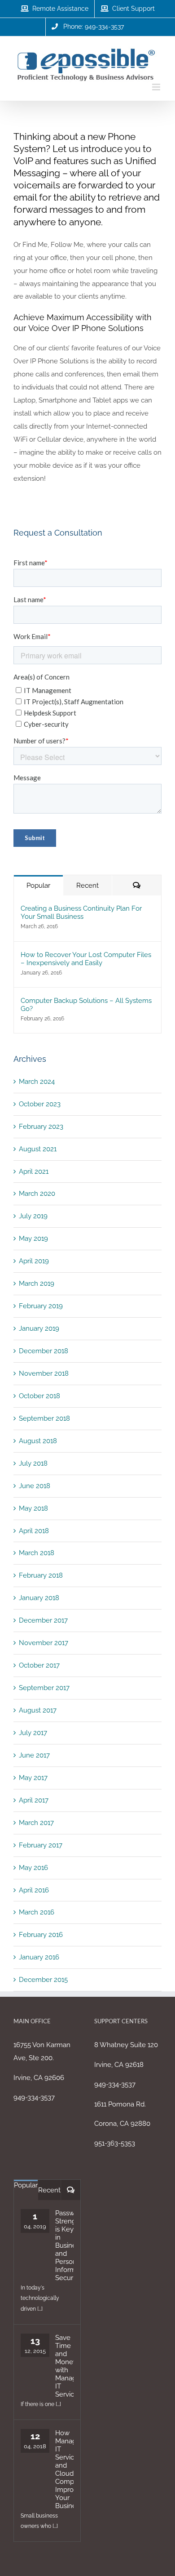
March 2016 (37, 1912)
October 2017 (39, 1665)
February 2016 (41, 1935)
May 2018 (33, 1508)
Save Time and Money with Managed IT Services (64, 2366)
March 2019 (37, 1284)
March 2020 (37, 1194)
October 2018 (39, 1396)
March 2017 (36, 1823)
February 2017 (41, 1845)
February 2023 (41, 1127)
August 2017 (38, 1710)
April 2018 (34, 1531)
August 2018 (38, 1441)
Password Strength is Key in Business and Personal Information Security (64, 2245)
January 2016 (39, 1957)
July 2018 (33, 1463)
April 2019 (34, 1261)
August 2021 (38, 1149)
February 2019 (41, 1306)
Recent (87, 885)
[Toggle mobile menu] (157, 87)
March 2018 (37, 1553)
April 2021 (34, 1172)
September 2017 (44, 1688)
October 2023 (40, 1104)
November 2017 (44, 1643)
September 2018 (44, 1418)
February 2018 (41, 1575)
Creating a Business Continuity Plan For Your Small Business (81, 912)
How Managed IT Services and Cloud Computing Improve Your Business (64, 2469)
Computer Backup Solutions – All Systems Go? (86, 1005)
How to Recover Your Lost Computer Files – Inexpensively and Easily (86, 959)
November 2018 (44, 1373)
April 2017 (34, 1800)
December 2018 (44, 1351)
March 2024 (37, 1082)
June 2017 (34, 1755)
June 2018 (35, 1486)
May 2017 (33, 1778)
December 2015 (43, 1980)
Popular (38, 885)
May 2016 (33, 1868)
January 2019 (39, 1328)
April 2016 (34, 1890)
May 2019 (33, 1239)
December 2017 (43, 1620)
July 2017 (33, 1733)
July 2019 (33, 1216)
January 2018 (39, 1598)
